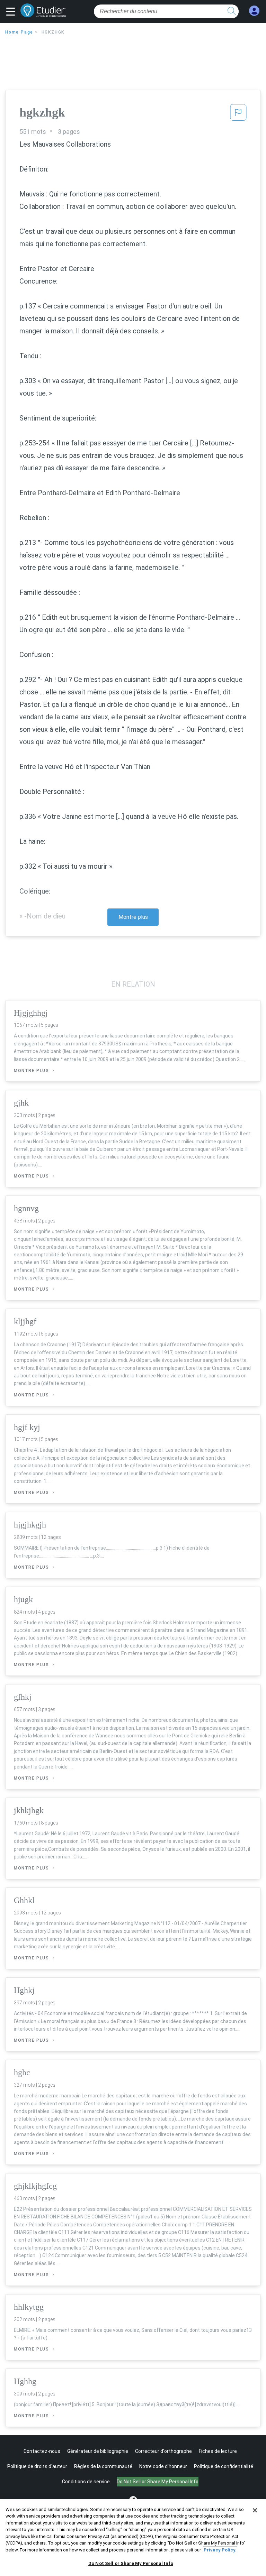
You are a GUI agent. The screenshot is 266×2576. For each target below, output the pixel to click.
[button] (12, 12)
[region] (133, 2538)
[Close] (255, 2510)
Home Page (19, 32)
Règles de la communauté (103, 2466)
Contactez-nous (42, 2451)
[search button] (232, 11)
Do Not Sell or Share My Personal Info (131, 2563)
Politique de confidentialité (224, 2466)
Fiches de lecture (218, 2451)
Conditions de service (86, 2482)
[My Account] (254, 11)
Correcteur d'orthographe (163, 2451)
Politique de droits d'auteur (37, 2466)
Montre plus (133, 917)
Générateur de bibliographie (98, 2451)
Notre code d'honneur (163, 2466)
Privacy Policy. (220, 2550)
